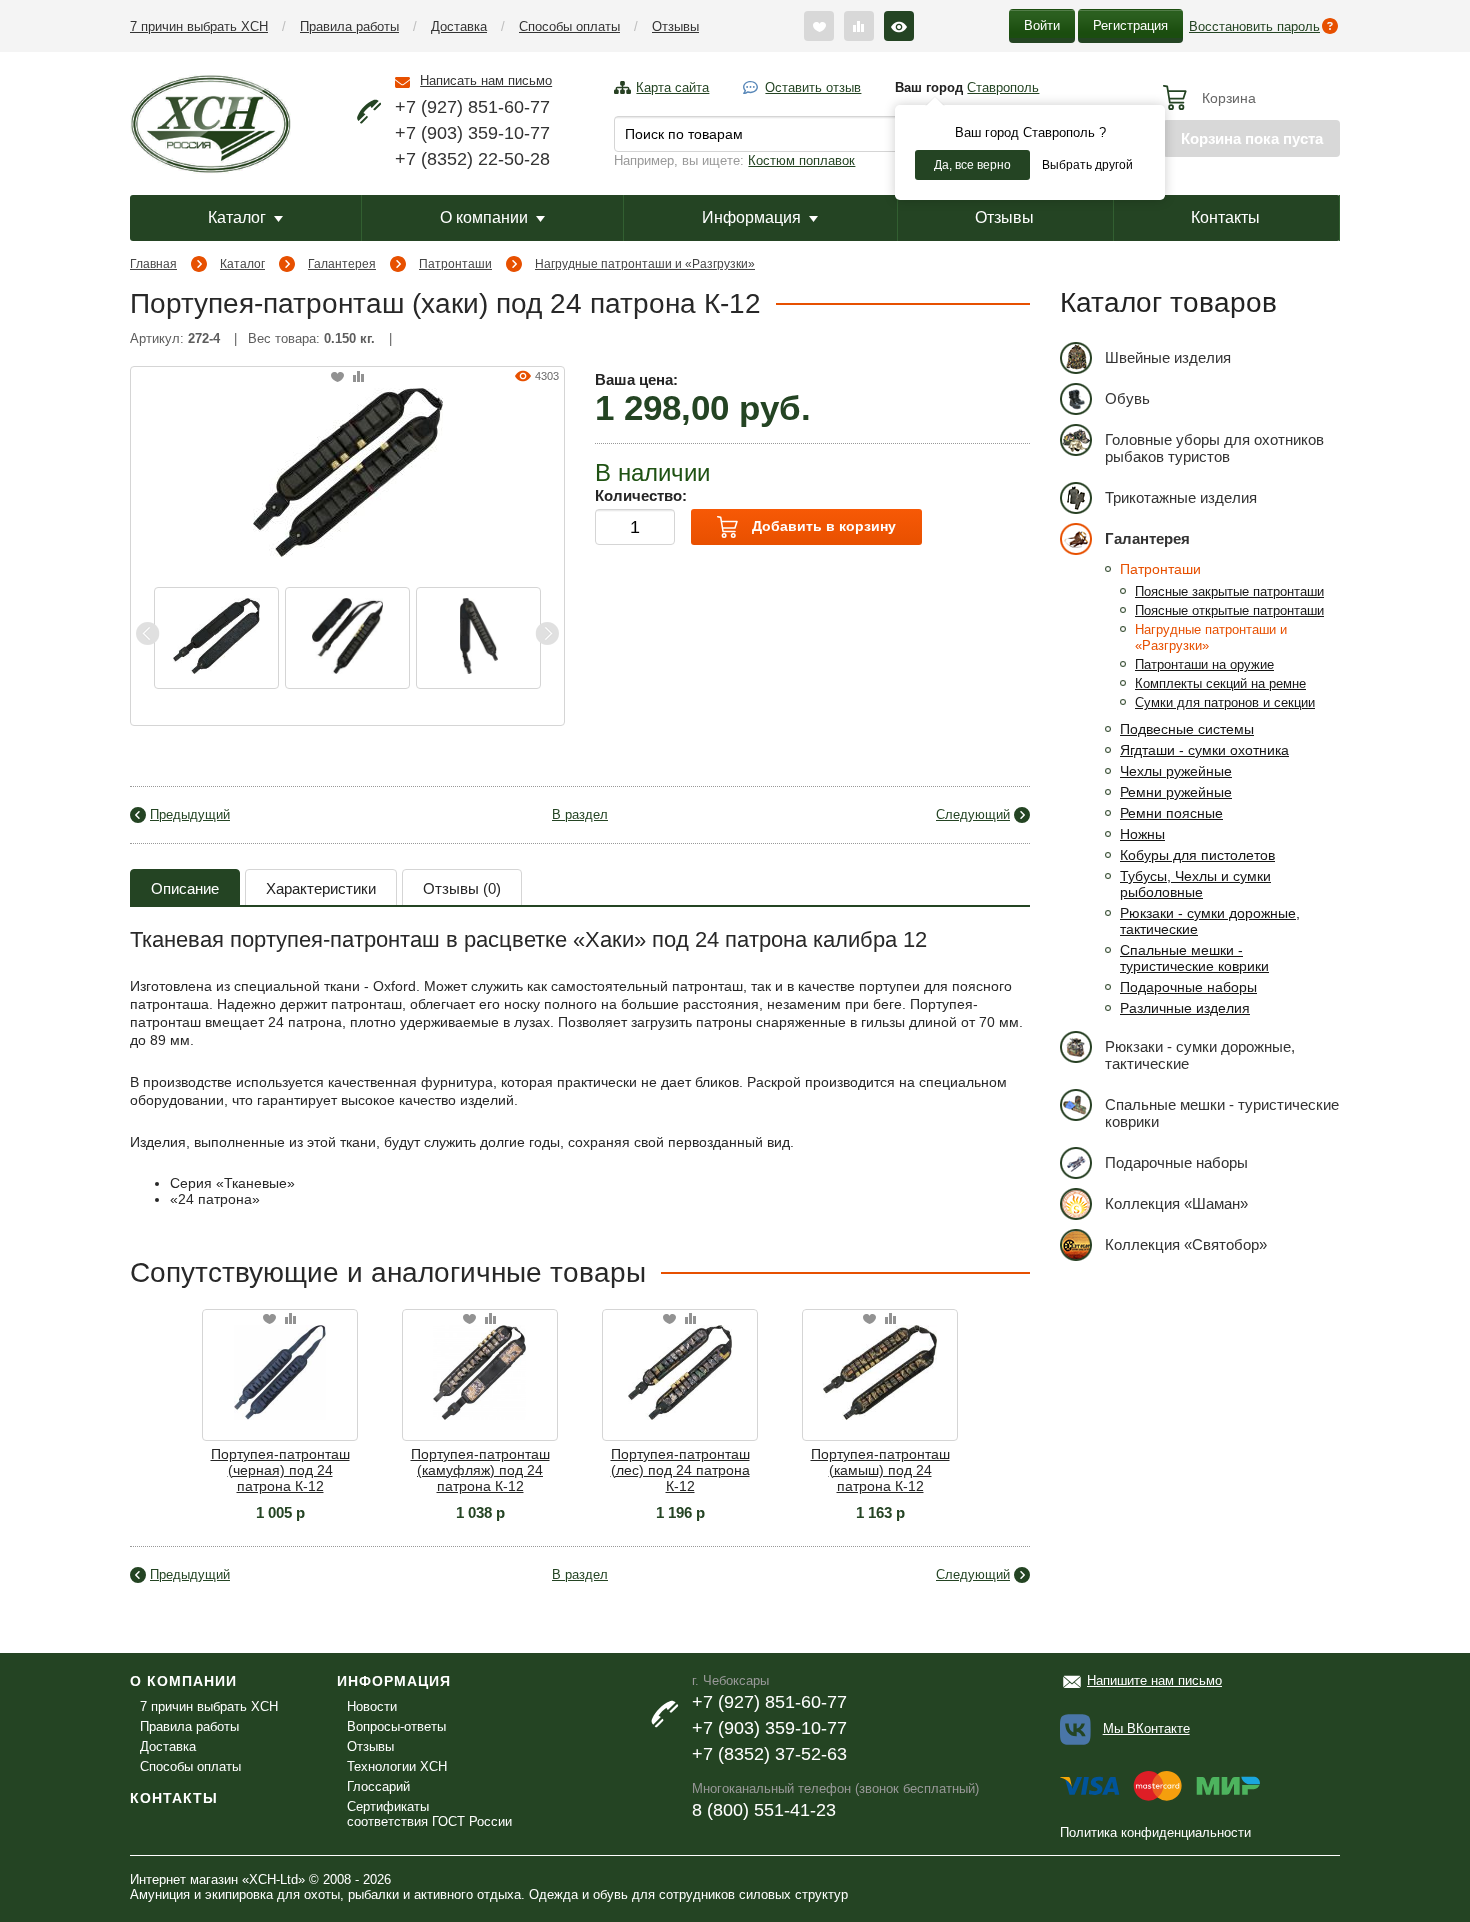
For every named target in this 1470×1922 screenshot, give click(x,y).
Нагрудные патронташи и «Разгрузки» (645, 264)
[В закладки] (337, 377)
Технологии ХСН (397, 1766)
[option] (216, 638)
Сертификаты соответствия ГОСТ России (429, 1814)
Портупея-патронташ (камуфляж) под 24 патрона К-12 (480, 1470)
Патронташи (455, 264)
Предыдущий (190, 814)
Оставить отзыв (813, 87)
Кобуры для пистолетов (1197, 855)
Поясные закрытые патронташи (1229, 591)
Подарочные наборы (1188, 987)
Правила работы (349, 26)
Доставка (459, 26)
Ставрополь (1003, 87)
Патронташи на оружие (1204, 664)
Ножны (1142, 834)
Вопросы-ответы (396, 1726)
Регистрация (1130, 25)
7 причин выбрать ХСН (199, 26)
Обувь (1127, 398)
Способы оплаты (569, 26)
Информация (751, 217)
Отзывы (675, 26)
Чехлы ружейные (1176, 771)
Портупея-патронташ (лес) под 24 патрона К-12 (680, 1470)
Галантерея (342, 264)
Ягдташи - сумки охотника (1204, 750)
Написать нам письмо (486, 80)
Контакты (1225, 217)
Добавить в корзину (822, 526)
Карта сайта (672, 87)
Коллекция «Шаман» (1176, 1203)
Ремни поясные (1171, 813)
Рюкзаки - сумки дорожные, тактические (1200, 1055)
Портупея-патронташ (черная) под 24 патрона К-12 (280, 1470)
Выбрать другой (1087, 165)
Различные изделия (1185, 1008)
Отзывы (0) (462, 888)
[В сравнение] (358, 377)
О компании (484, 217)
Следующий (973, 814)
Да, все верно (972, 165)
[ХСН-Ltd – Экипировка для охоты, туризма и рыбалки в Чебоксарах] (210, 122)
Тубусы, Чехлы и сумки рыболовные (1195, 884)
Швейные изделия (1168, 357)
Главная (153, 264)
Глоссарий (378, 1786)
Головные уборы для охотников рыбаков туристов (1214, 448)
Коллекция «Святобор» (1186, 1244)
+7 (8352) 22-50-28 (472, 159)
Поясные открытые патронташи (1229, 610)
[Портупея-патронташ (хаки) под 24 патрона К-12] (348, 471)
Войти (1042, 25)
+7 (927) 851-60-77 (472, 107)
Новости (372, 1706)
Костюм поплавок (801, 160)
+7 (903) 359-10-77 (472, 133)
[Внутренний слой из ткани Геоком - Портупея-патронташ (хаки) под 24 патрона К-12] (216, 638)
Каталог (237, 217)
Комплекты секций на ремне (1220, 683)
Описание (185, 888)
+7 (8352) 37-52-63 (769, 1754)
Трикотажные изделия (1181, 497)
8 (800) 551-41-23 (764, 1810)
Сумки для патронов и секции (1225, 702)
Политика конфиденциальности (1155, 1832)
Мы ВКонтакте (1146, 1728)
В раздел (580, 814)
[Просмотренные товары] (899, 26)
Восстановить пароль (1254, 26)
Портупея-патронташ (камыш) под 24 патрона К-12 (880, 1470)
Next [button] (547, 633)
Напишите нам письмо (1154, 1680)
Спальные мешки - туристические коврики (1194, 958)
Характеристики (321, 888)
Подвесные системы (1187, 729)
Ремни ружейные (1176, 792)
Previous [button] (148, 633)
